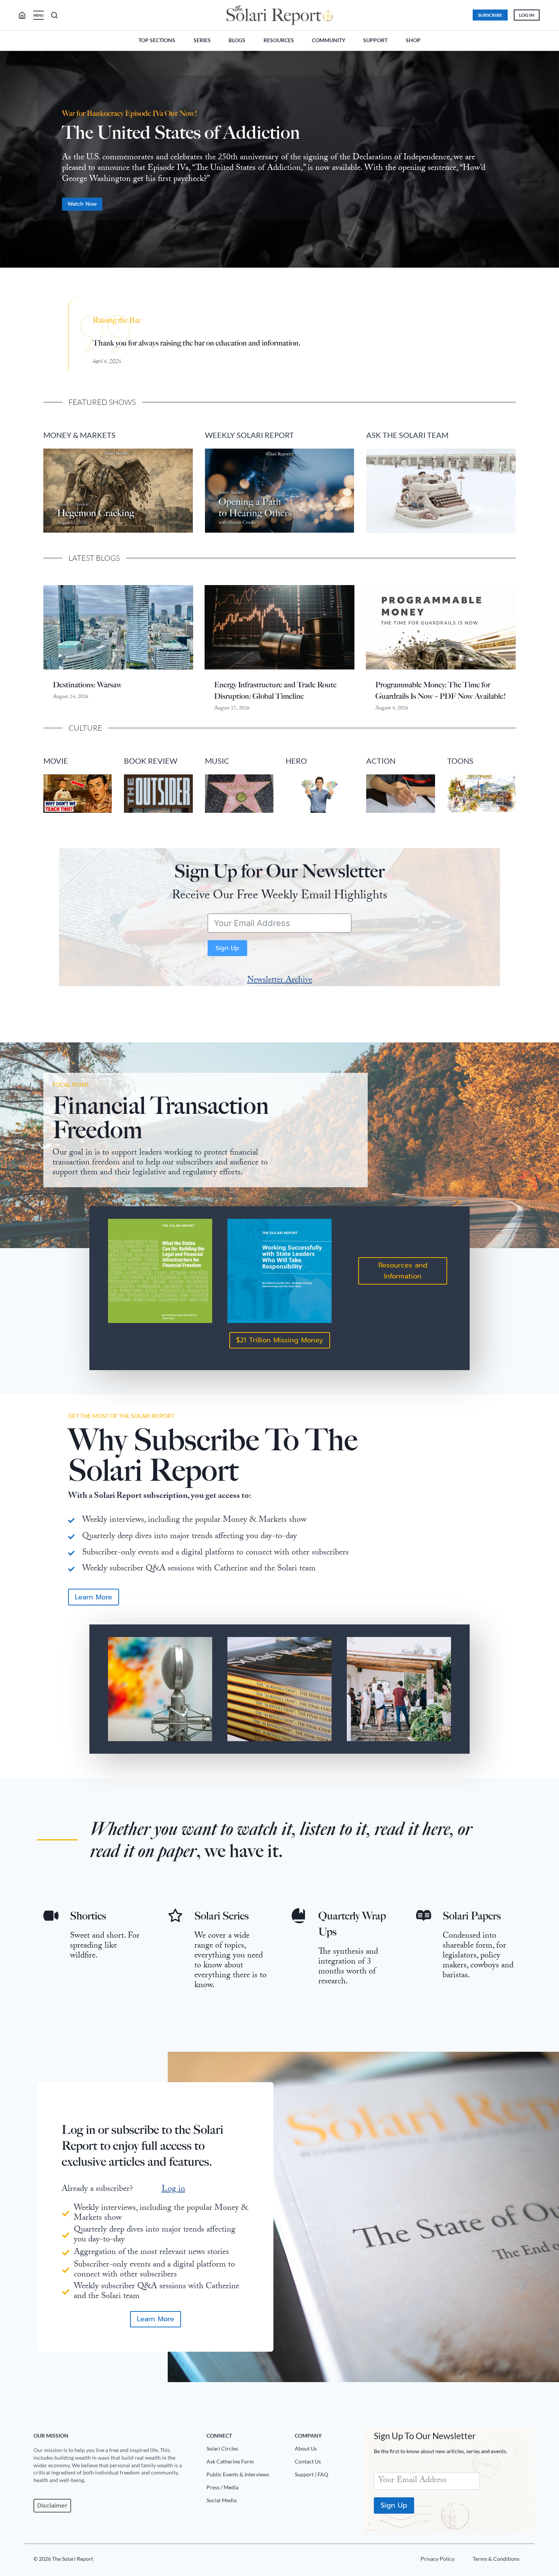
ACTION (381, 761)
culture (85, 728)
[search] (25, 15)
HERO (296, 761)
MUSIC (217, 761)
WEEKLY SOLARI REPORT (249, 435)
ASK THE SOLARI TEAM (407, 435)
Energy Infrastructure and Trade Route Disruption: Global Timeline (275, 690)
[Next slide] (547, 163)
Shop (413, 40)
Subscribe (490, 15)
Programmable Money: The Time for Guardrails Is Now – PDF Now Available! (441, 690)
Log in (173, 2190)
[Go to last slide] (12, 163)
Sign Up (227, 948)
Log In (527, 15)
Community (329, 40)
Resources (279, 40)
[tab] (264, 280)
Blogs (237, 40)
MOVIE (56, 761)
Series (202, 40)
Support (375, 40)
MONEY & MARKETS (79, 435)
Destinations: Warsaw (87, 685)
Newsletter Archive (280, 981)
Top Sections (157, 40)
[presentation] (118, 627)
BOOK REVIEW (151, 761)
